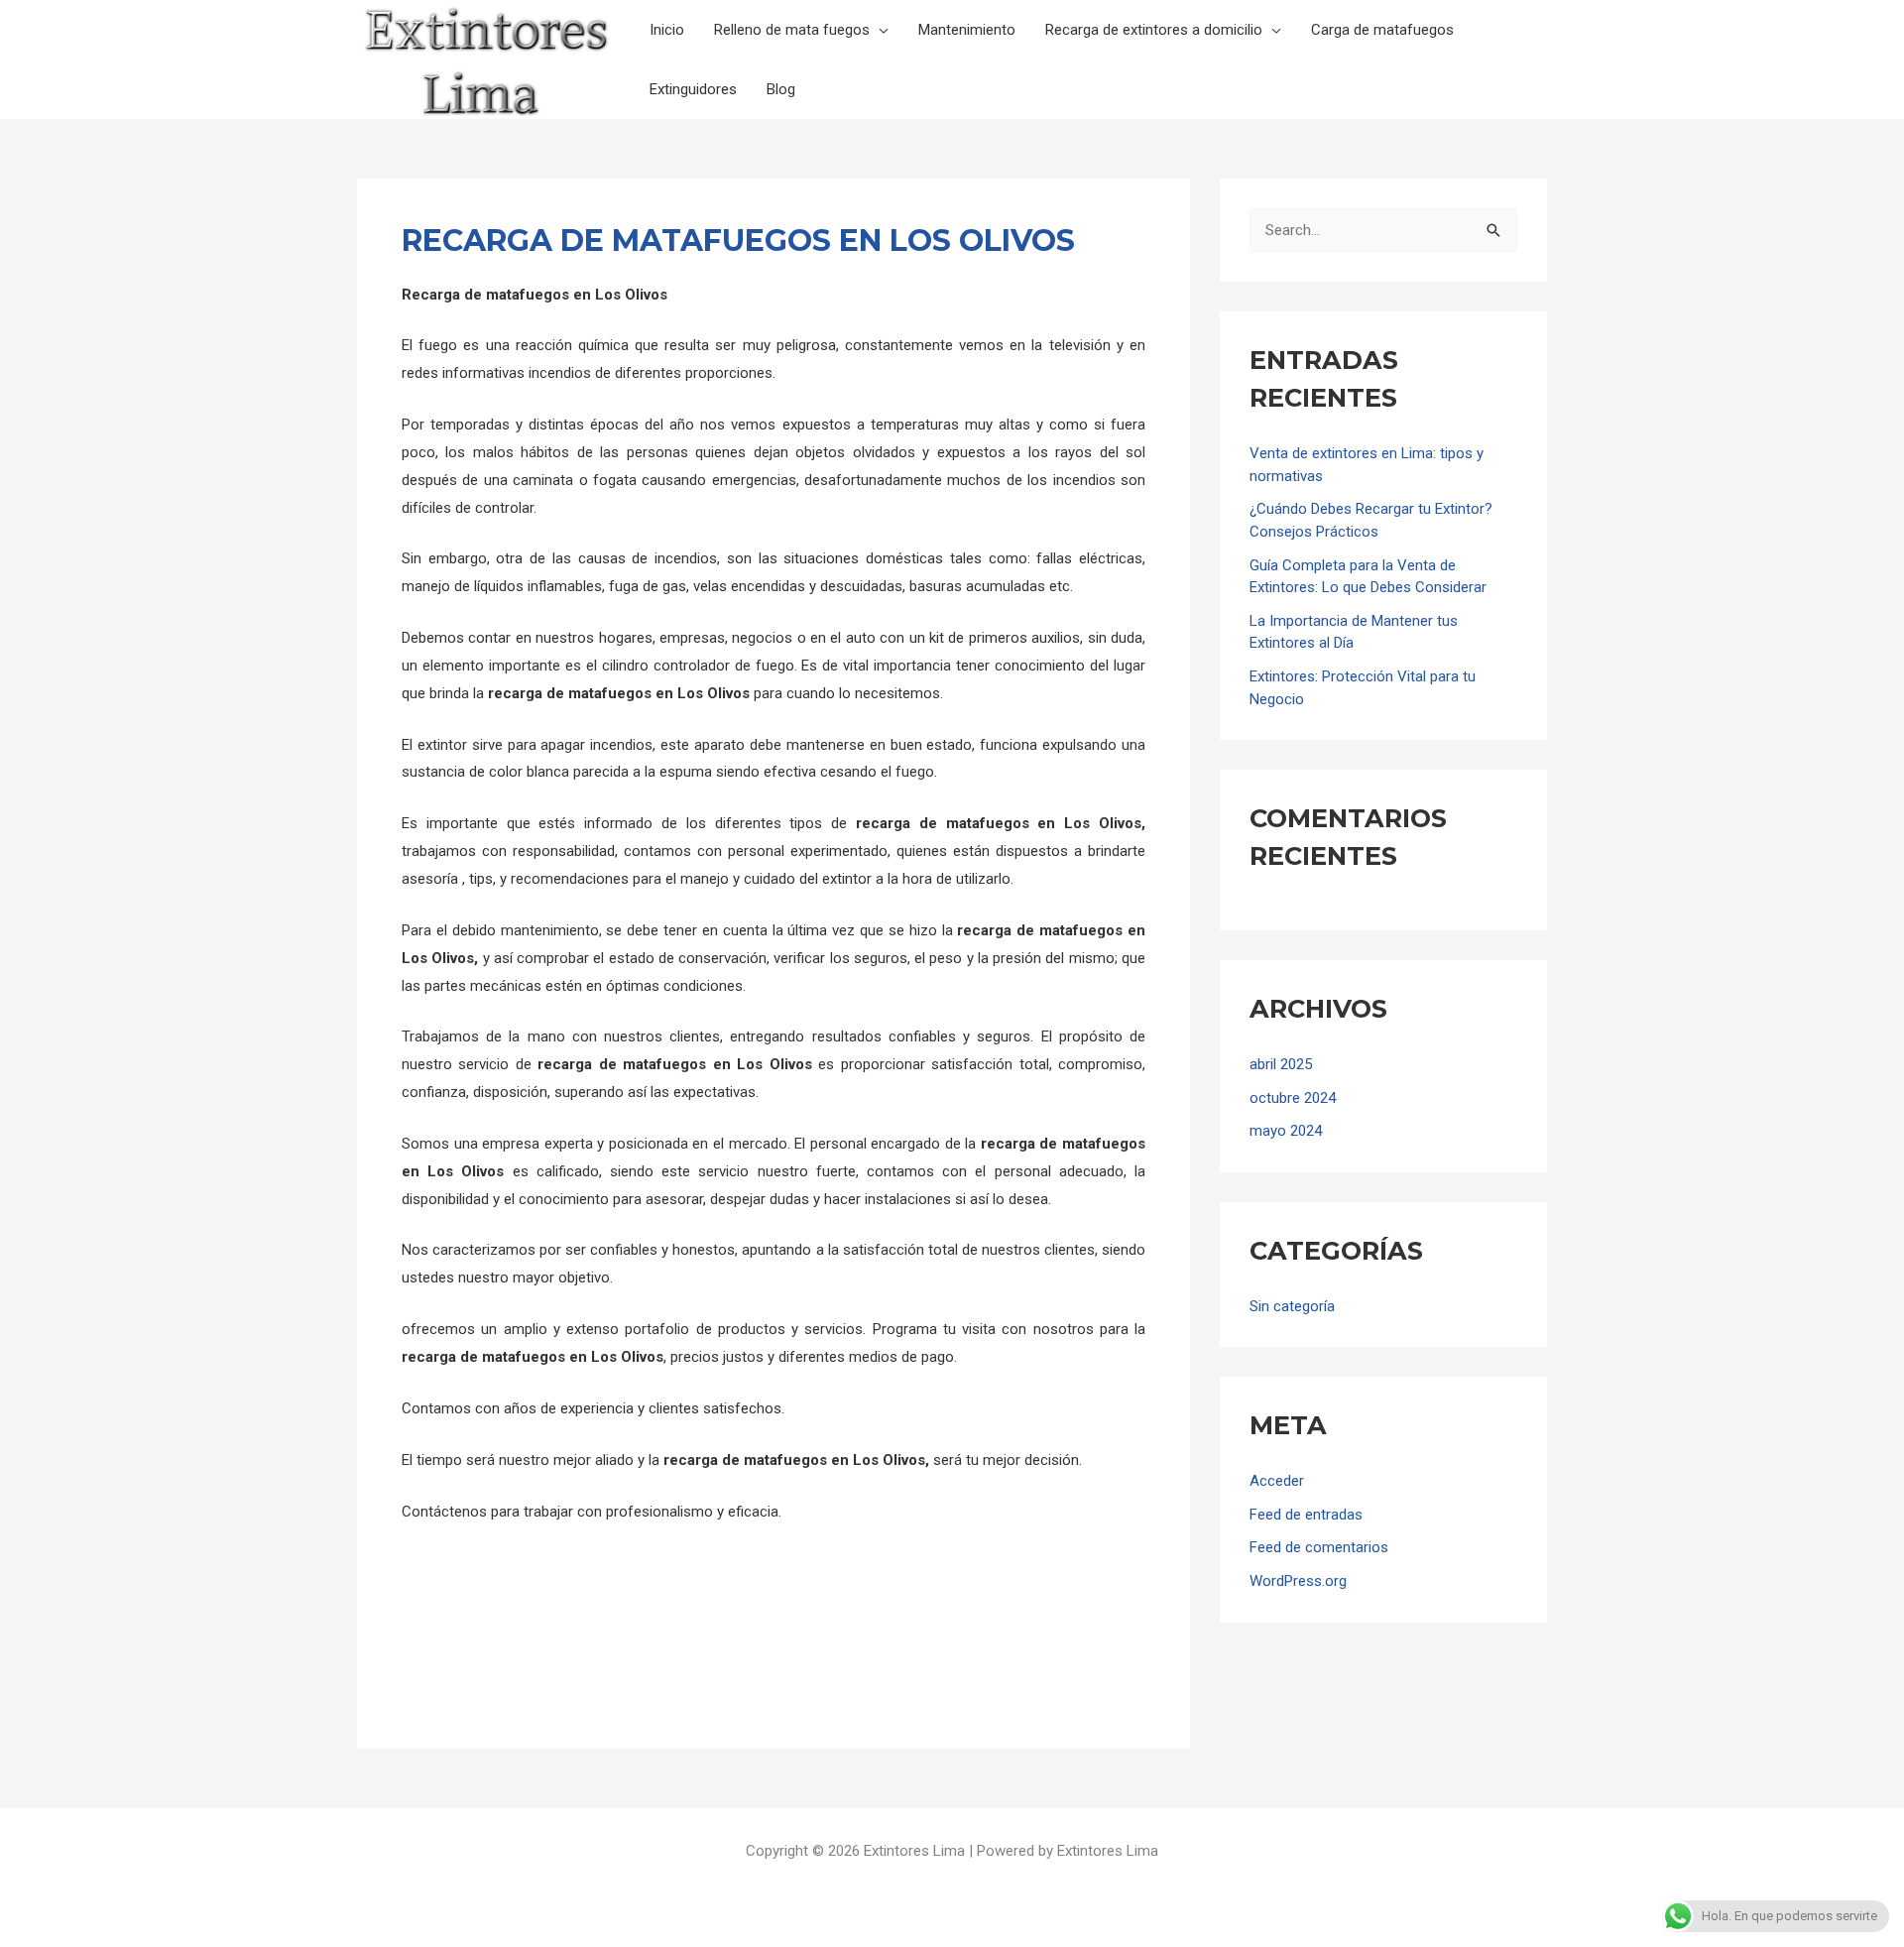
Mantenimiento (967, 30)
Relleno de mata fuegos (792, 30)
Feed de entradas (1306, 1515)
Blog (781, 89)
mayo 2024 (1286, 1131)
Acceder (1277, 1481)
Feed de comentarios (1319, 1547)
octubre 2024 (1293, 1098)
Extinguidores (693, 89)
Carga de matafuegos (1382, 30)
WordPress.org (1298, 1581)
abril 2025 (1281, 1064)
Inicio (667, 30)
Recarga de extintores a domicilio (1154, 30)
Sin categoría (1292, 1306)
